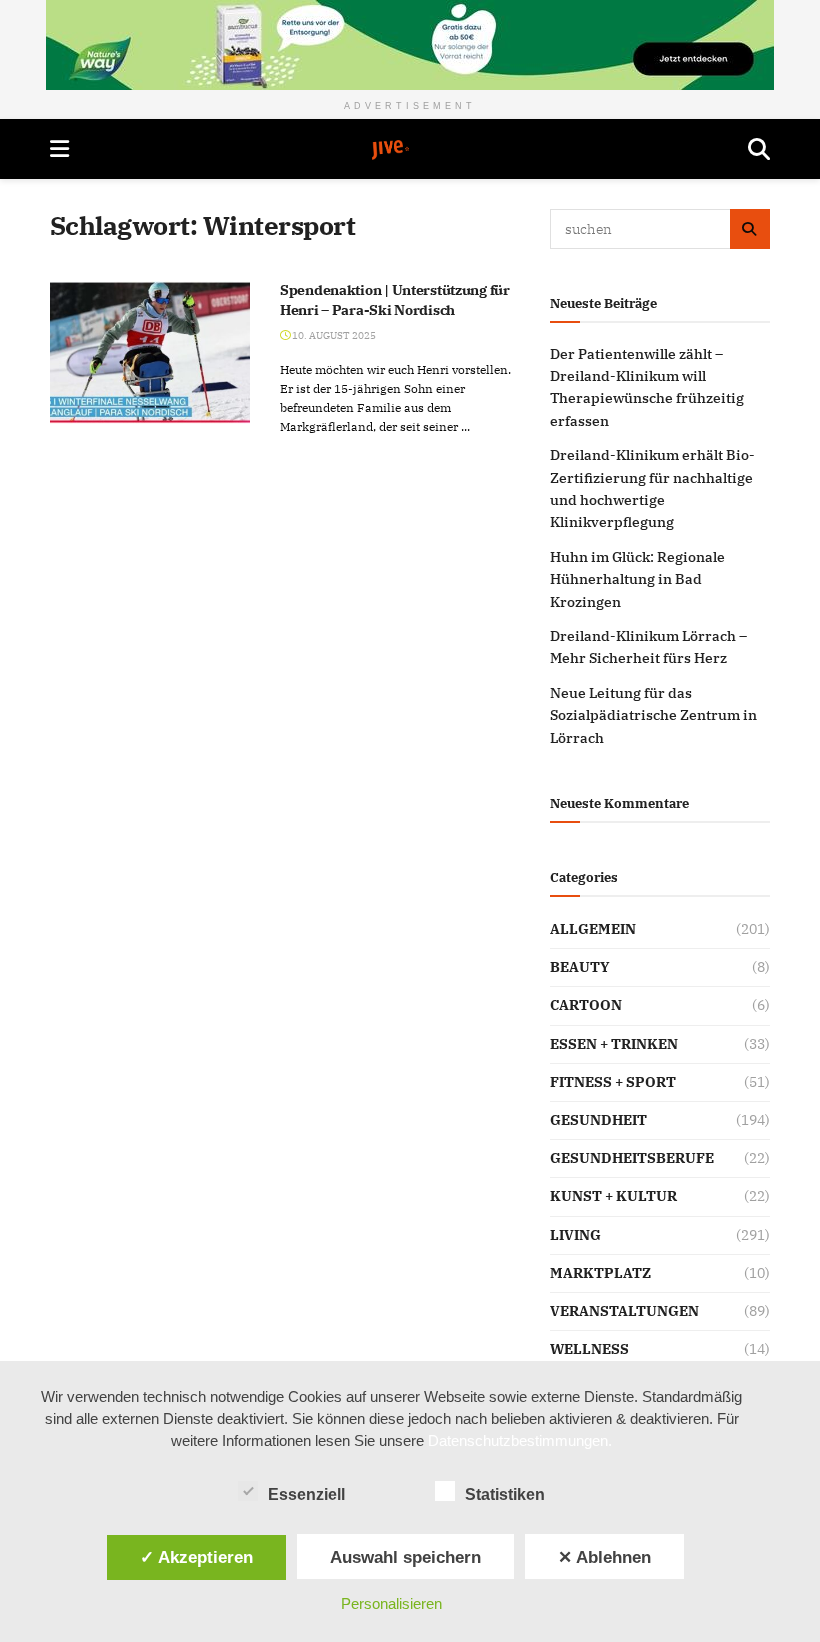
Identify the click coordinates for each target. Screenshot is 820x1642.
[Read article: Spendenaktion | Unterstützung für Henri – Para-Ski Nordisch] (150, 352)
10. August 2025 (333, 335)
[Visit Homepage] (409, 150)
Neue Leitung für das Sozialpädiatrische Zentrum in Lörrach (653, 715)
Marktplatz (600, 1273)
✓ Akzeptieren (196, 1557)
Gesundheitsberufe (632, 1158)
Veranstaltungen (624, 1311)
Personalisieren (391, 1603)
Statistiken (505, 1494)
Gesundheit (598, 1120)
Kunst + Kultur (613, 1196)
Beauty (580, 967)
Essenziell (306, 1494)
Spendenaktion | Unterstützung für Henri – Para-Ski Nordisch (395, 300)
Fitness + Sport (613, 1082)
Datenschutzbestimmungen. (520, 1440)
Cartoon (586, 1005)
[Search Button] (759, 149)
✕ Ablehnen (604, 1557)
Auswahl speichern (405, 1557)
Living (575, 1235)
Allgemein (593, 929)
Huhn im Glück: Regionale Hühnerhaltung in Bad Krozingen (637, 579)
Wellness (589, 1349)
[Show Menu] (59, 149)
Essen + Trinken (614, 1044)
